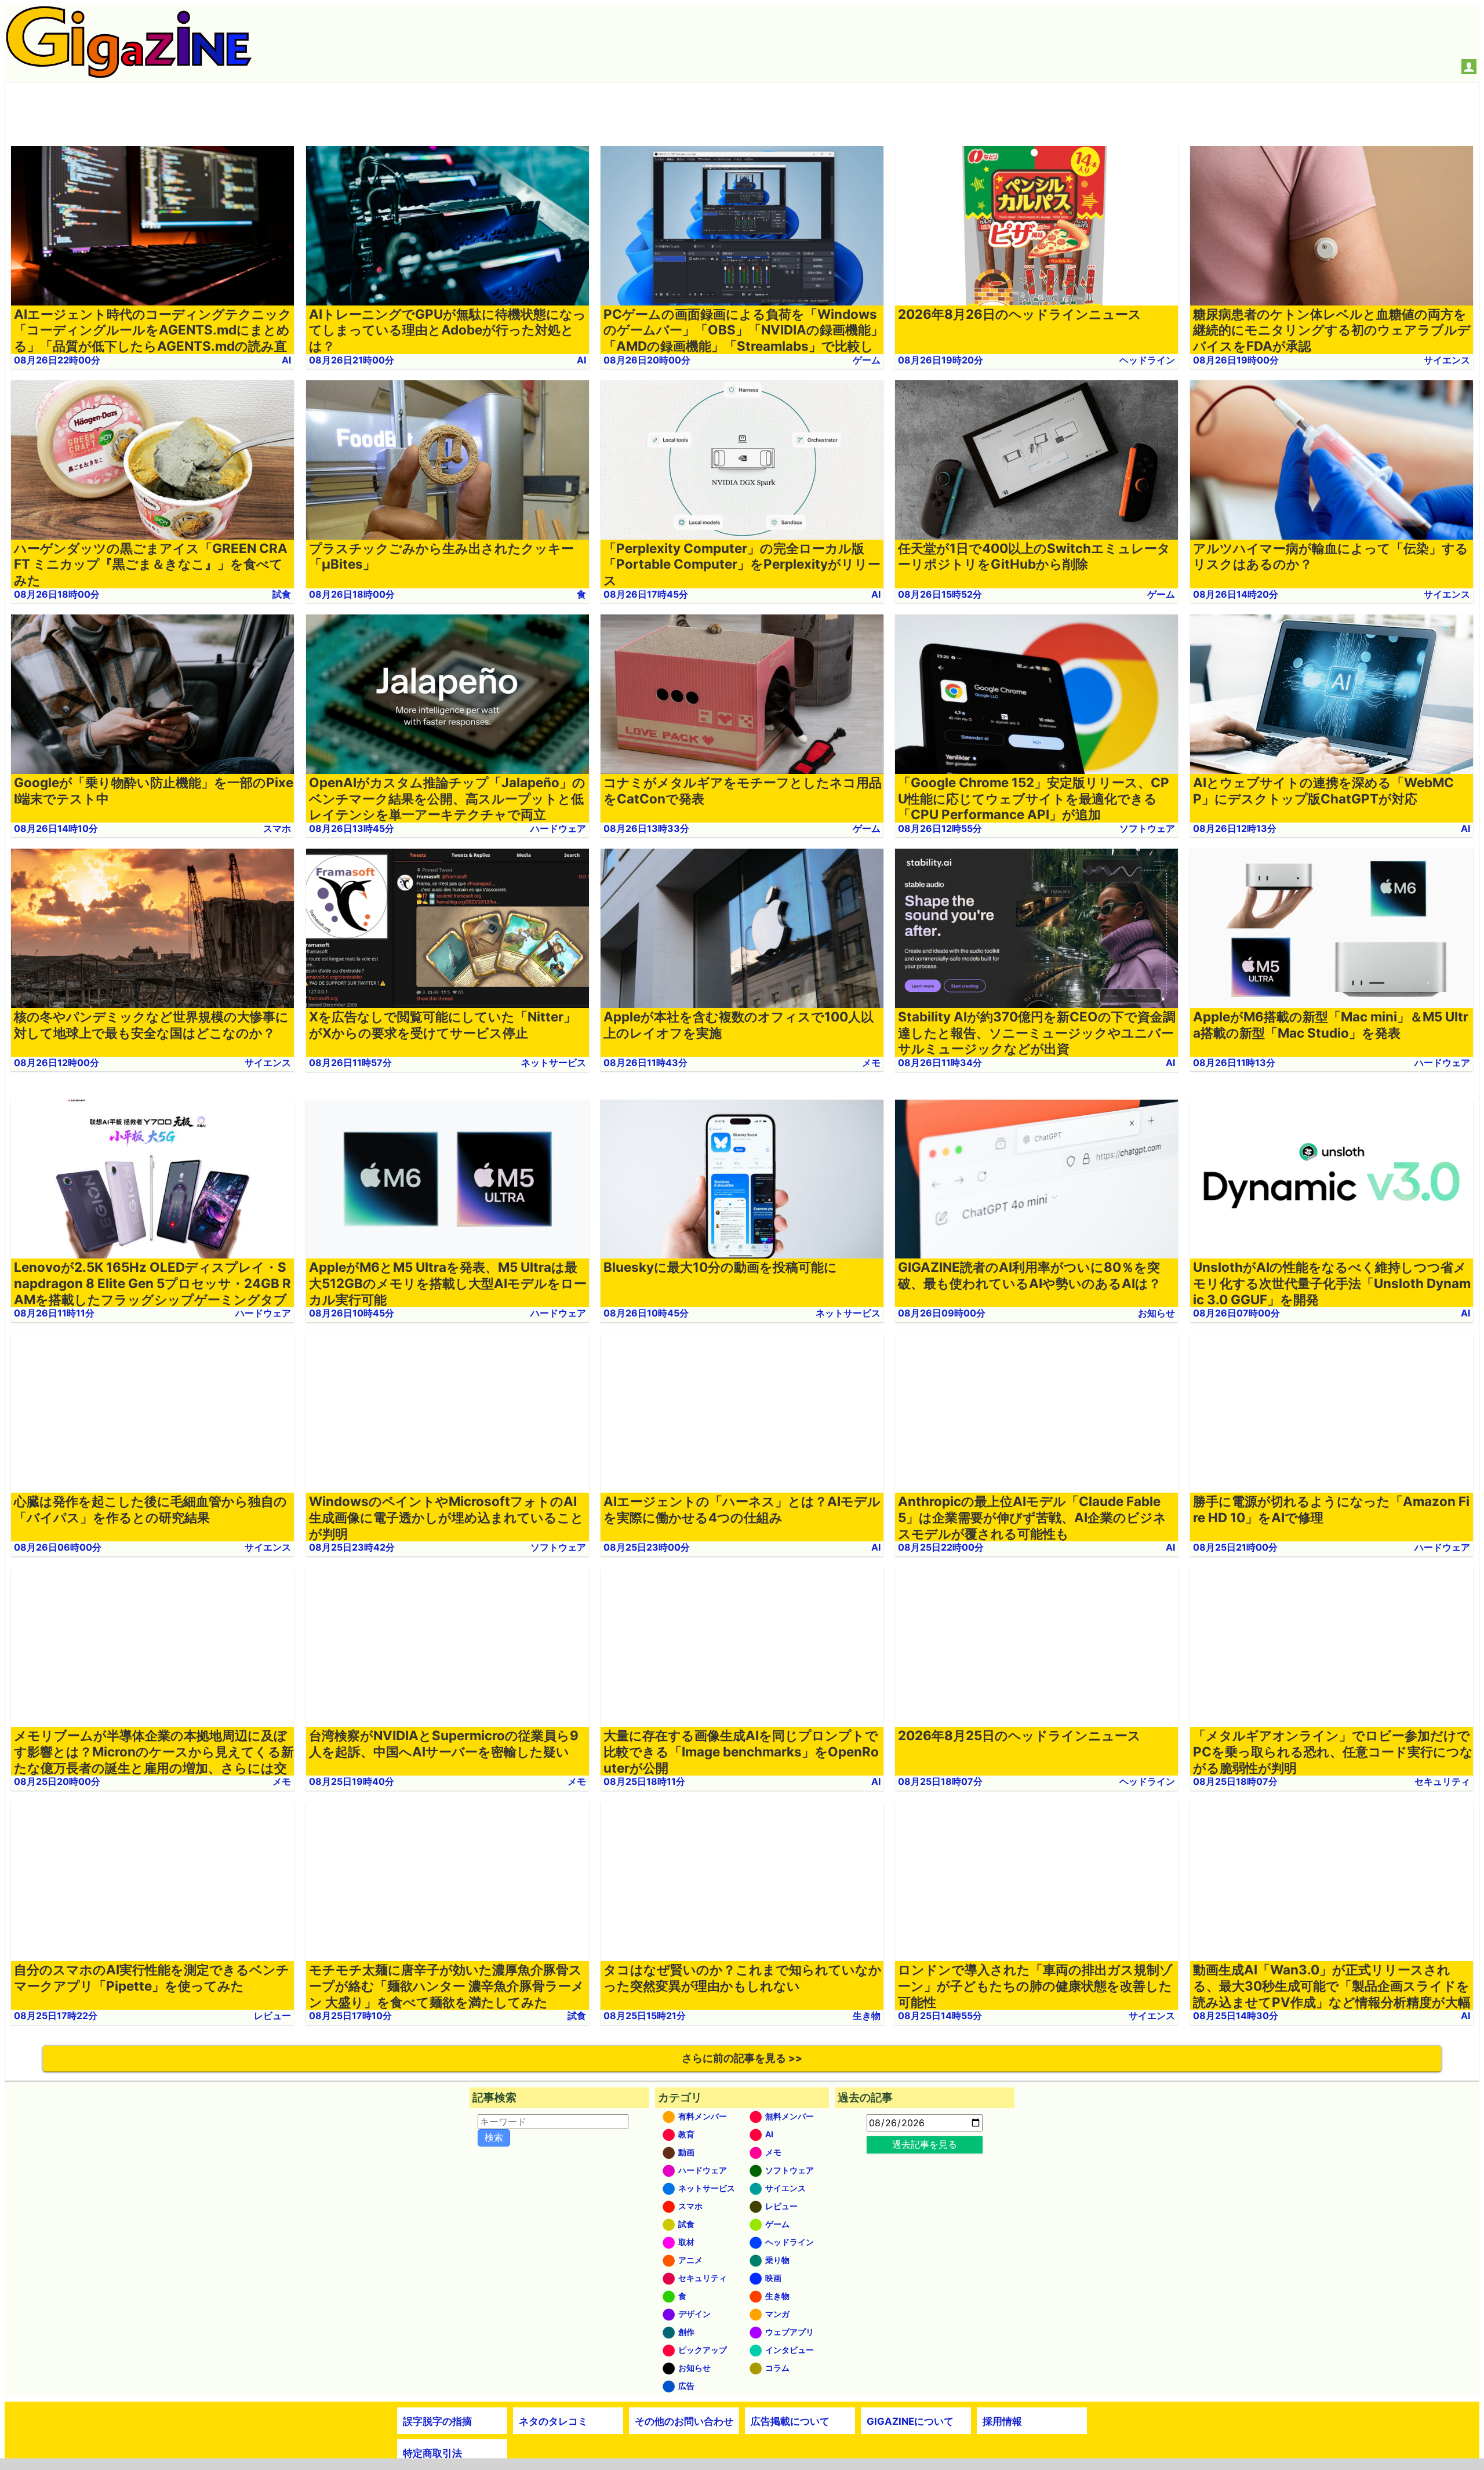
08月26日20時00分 (647, 360)
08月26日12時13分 (1235, 828)
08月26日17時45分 (646, 594)
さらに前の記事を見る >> (742, 2058)
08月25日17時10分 (350, 2016)
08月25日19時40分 (352, 1781)
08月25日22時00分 (941, 1547)
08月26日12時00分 (57, 1063)
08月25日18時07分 (940, 1781)
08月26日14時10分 (56, 828)
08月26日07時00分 (1236, 1313)
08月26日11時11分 (54, 1313)
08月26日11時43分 (645, 1063)
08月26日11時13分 (1234, 1063)
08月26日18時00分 (57, 594)
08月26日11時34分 (940, 1063)
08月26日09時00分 (942, 1313)
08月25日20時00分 (57, 1781)
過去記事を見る (925, 2144)
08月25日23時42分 (352, 1547)
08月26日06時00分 (58, 1547)
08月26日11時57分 (350, 1063)
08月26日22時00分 (57, 360)
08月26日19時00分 (1236, 360)
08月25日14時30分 (1236, 2016)
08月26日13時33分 (646, 828)
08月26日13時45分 (352, 828)
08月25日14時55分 (940, 2016)
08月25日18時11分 (644, 1781)
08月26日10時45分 (352, 1313)
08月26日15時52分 (940, 594)
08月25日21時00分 (1235, 1547)
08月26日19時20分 (941, 360)
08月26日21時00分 (352, 360)
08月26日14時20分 (1236, 594)
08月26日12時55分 (940, 828)
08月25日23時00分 (647, 1547)
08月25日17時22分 (56, 2016)
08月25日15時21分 (645, 2016)
